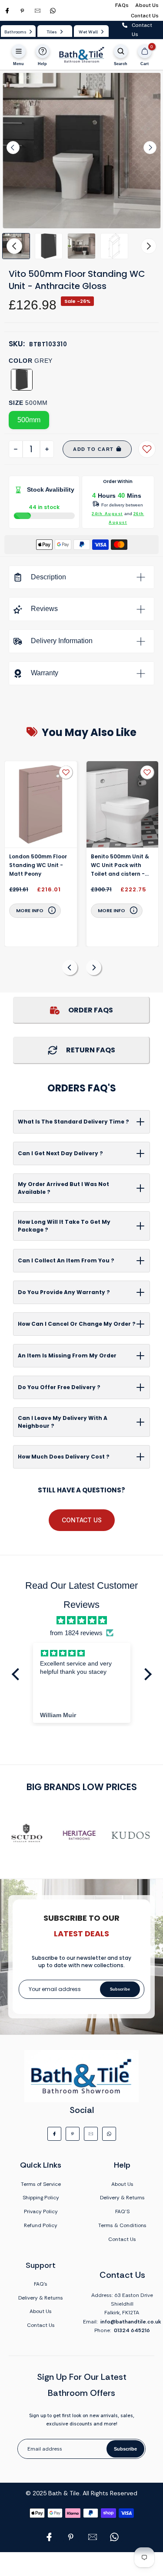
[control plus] (47, 449)
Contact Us (145, 16)
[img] (81, 1620)
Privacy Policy (41, 2211)
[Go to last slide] (13, 148)
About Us (147, 5)
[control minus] (16, 449)
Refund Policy (41, 2225)
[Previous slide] (70, 968)
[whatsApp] (53, 11)
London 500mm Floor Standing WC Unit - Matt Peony (38, 865)
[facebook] (7, 11)
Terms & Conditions (122, 2225)
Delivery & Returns (122, 2198)
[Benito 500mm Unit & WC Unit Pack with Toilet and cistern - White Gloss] (123, 805)
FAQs (122, 5)
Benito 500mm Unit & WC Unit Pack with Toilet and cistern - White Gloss (120, 866)
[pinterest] (22, 11)
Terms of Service (41, 2184)
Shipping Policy (41, 2198)
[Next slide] (150, 148)
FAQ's (41, 2284)
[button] (49, 246)
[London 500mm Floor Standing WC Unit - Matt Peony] (41, 805)
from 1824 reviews (76, 1633)
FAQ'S (122, 2211)
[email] (38, 11)
